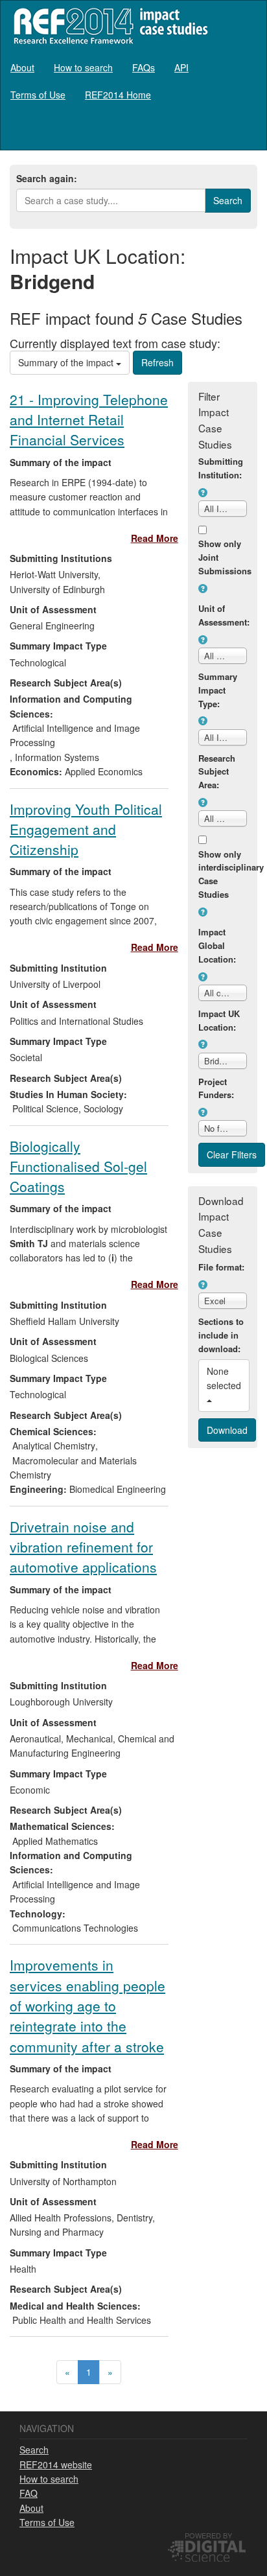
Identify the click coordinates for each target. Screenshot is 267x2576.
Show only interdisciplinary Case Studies (223, 874)
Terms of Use (38, 95)
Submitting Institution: (221, 468)
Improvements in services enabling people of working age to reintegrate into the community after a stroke (87, 2005)
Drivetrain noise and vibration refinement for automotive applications (83, 1547)
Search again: (47, 178)
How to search (83, 67)
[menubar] (133, 81)
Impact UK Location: (219, 1020)
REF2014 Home (118, 95)
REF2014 (108, 26)
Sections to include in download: (221, 1335)
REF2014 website (56, 2465)
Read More (155, 538)
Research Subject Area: (217, 772)
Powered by (208, 2535)
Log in (244, 132)
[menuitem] (22, 67)
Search (34, 2450)
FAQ (29, 2493)
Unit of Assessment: (223, 615)
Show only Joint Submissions (223, 557)
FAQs (144, 67)
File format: (221, 1267)
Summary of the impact (67, 362)
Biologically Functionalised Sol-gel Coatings (78, 1166)
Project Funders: (216, 1088)
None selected (225, 1378)
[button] (203, 493)
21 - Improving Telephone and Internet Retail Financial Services (89, 420)
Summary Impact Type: (218, 690)
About (22, 67)
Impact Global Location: (217, 945)
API (181, 67)
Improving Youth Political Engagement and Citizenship (86, 829)
